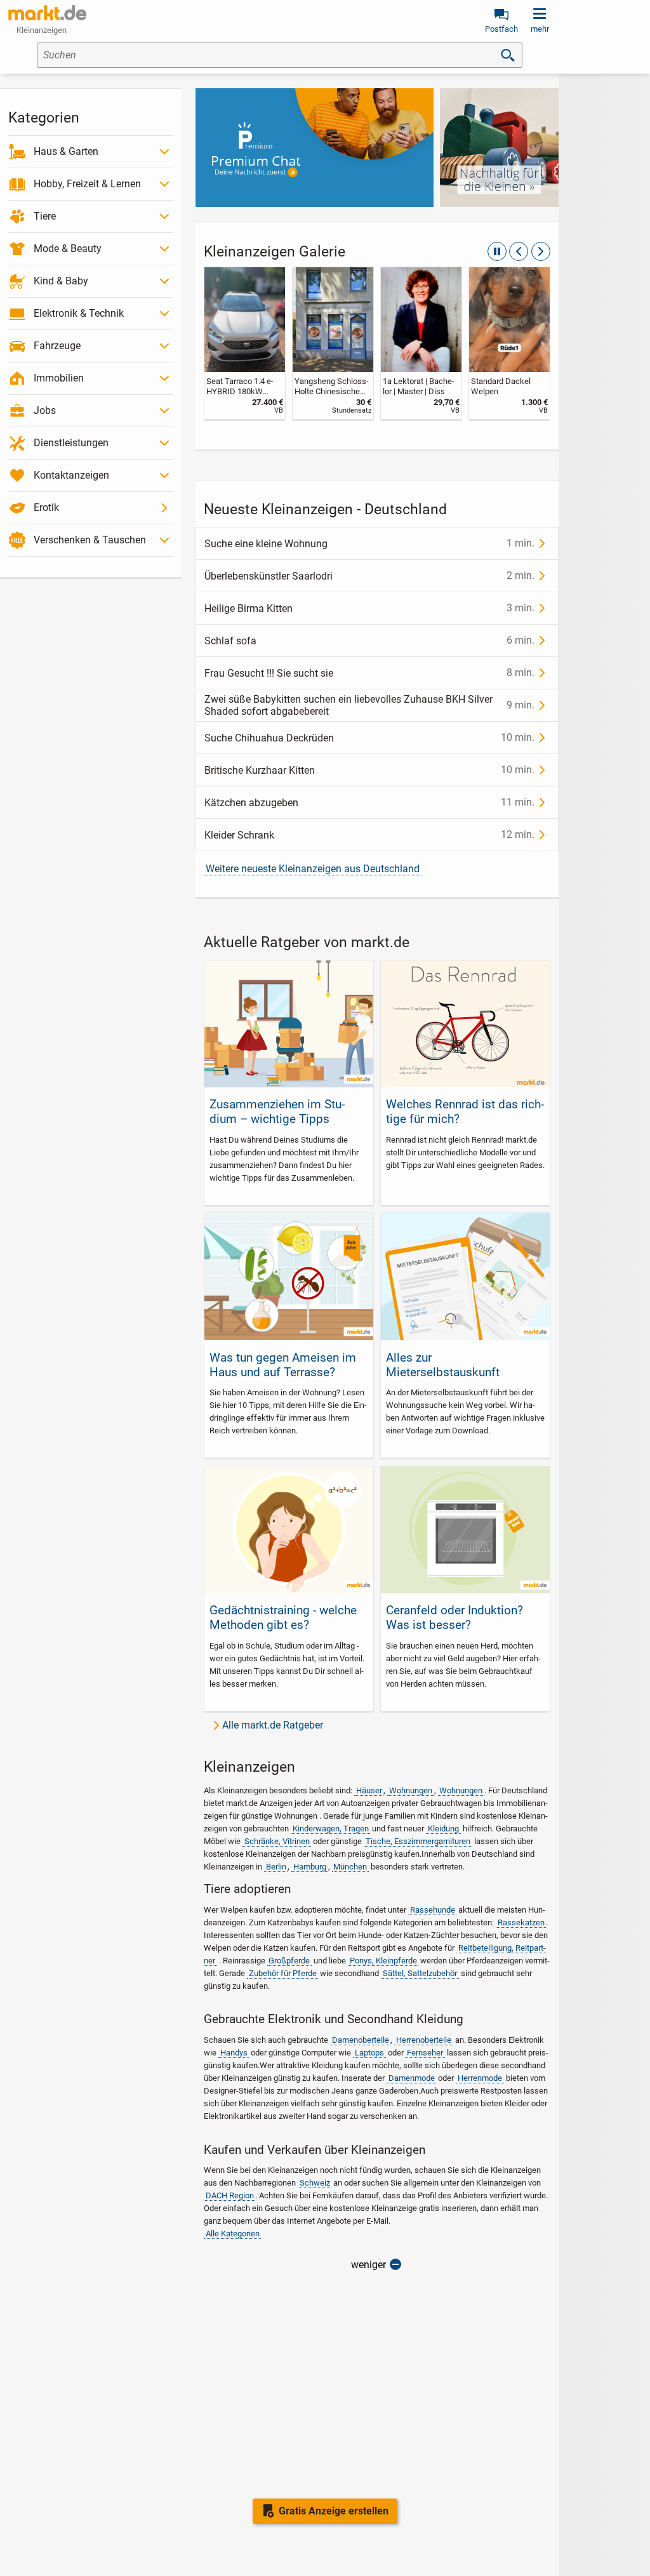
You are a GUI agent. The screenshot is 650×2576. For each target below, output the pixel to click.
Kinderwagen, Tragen (331, 1829)
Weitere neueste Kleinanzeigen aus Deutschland (313, 869)
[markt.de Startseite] (47, 13)
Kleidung (443, 1829)
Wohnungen (411, 1790)
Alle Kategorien (233, 2234)
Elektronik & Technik (79, 313)
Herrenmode (480, 2078)
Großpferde (289, 1961)
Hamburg (310, 1867)
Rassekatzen (521, 1922)
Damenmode (412, 2078)
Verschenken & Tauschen (90, 540)
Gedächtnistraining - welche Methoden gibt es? (283, 1617)
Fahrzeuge (57, 346)
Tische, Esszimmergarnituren (418, 1841)
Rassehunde (433, 1910)
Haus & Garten (66, 151)
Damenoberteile (361, 2040)
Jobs (45, 410)
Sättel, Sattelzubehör (420, 1973)
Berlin (276, 1867)
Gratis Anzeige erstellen (334, 2511)
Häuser (369, 1790)
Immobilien (59, 378)
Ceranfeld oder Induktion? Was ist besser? (454, 1617)
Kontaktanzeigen (71, 475)
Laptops (369, 2053)
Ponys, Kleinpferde (383, 1961)
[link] (245, 343)
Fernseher (425, 2053)
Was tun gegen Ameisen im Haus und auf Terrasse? (283, 1365)
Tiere (45, 216)
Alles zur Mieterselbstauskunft (443, 1365)
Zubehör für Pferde (283, 1973)
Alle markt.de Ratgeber (273, 1725)
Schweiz (315, 2183)
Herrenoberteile (424, 2040)
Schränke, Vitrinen (277, 1841)
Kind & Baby (61, 281)
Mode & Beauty (68, 249)
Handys (234, 2053)
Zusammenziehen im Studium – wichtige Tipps (277, 1112)
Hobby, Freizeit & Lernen (87, 184)
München (350, 1867)
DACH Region (230, 2195)
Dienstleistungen (71, 443)
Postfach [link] (501, 29)
